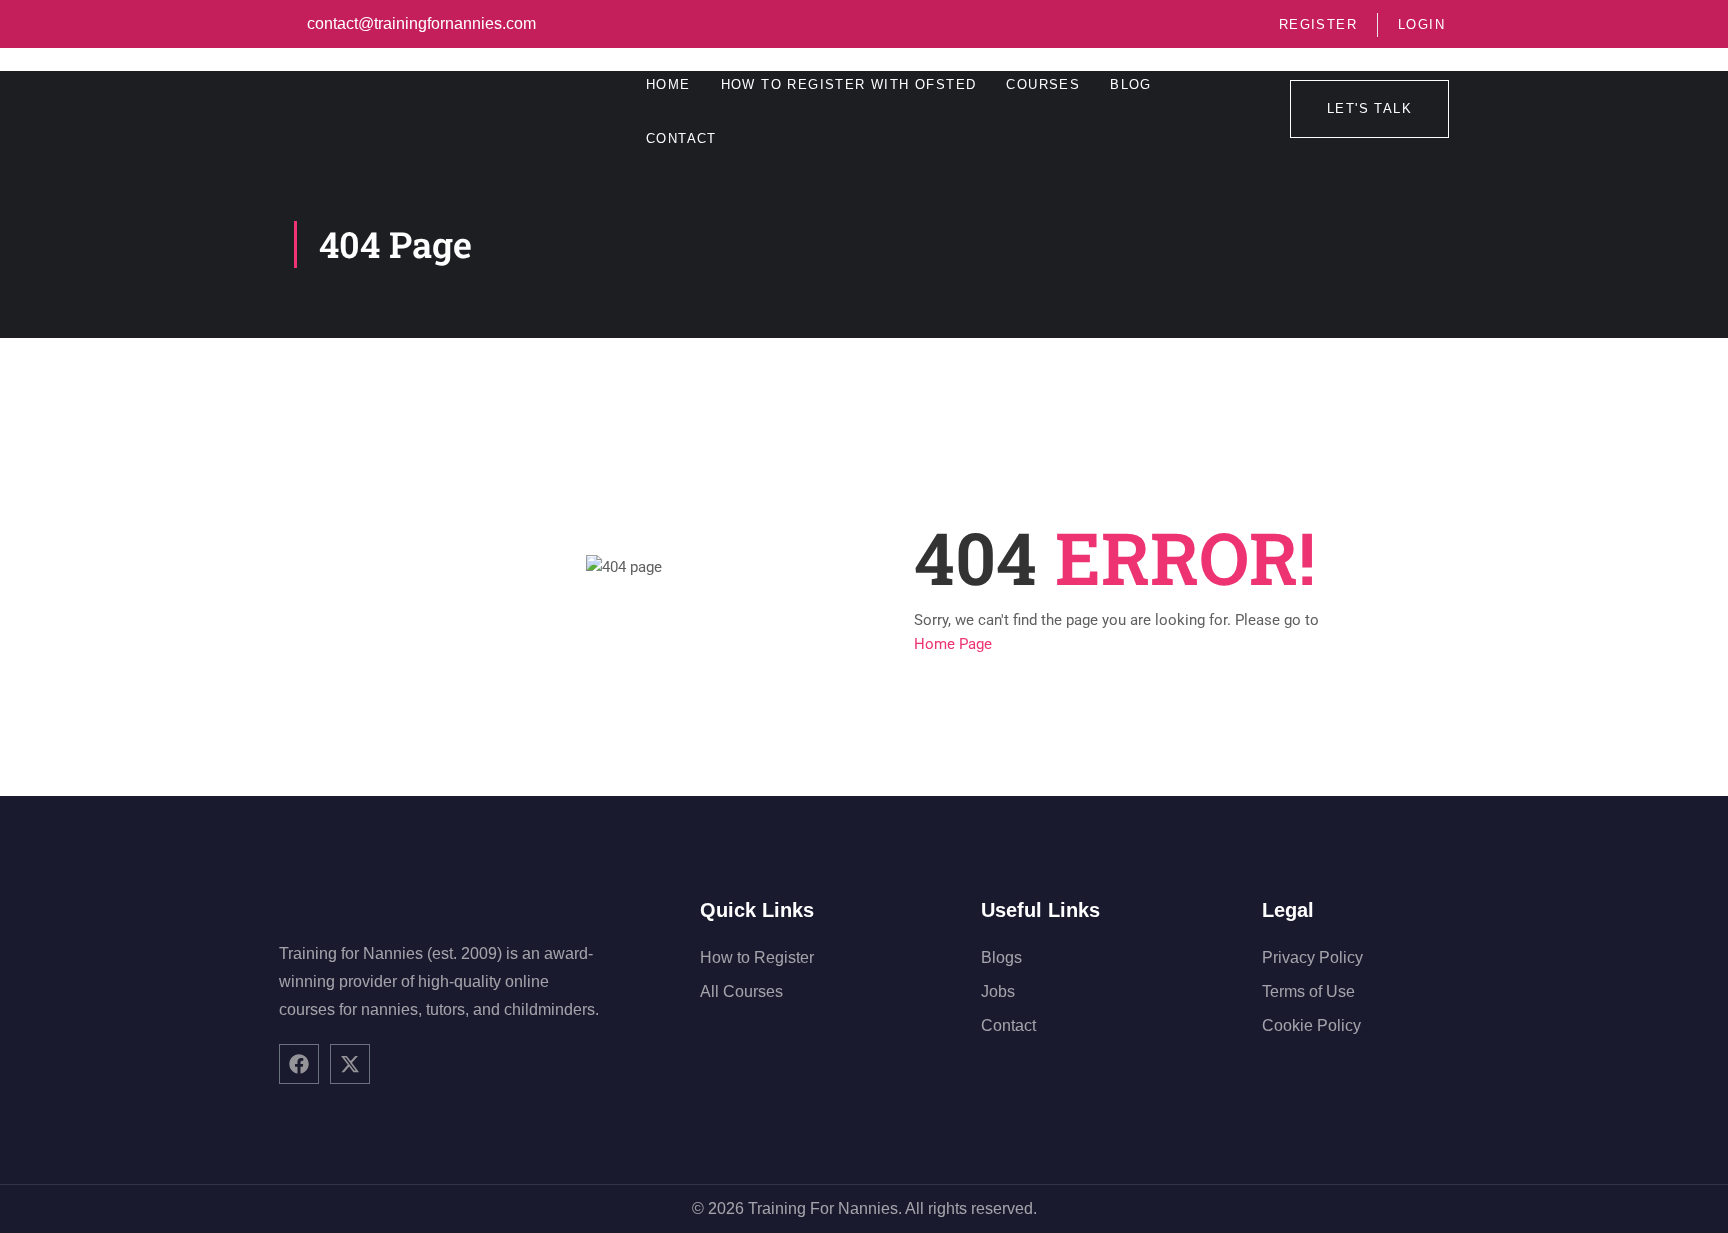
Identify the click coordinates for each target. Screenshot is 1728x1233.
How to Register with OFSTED (849, 84)
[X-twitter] (350, 1064)
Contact (681, 138)
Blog (1131, 84)
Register (1318, 24)
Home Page (953, 644)
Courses (1043, 84)
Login (1421, 24)
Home (668, 84)
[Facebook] (299, 1064)
